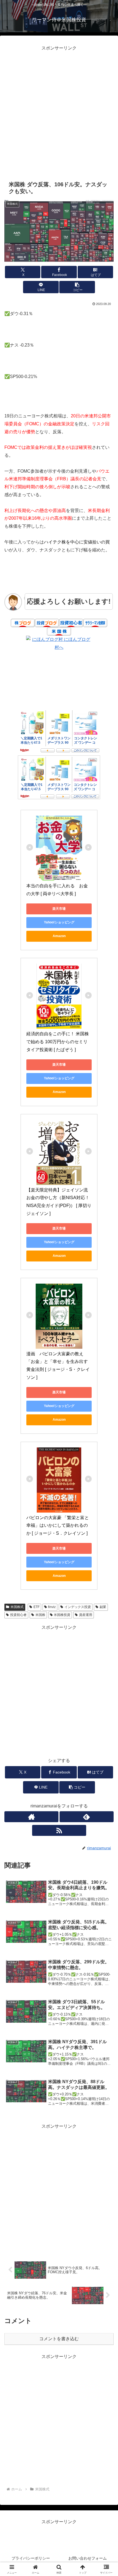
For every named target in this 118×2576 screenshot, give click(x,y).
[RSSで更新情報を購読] (59, 1830)
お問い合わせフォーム (88, 2558)
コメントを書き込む (59, 2339)
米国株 (40, 1615)
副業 (103, 1607)
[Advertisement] (59, 111)
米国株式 (17, 1607)
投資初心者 (18, 1615)
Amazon (59, 936)
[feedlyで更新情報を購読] (87, 1817)
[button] (77, 287)
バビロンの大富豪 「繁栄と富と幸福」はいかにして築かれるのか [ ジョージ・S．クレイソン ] (58, 1526)
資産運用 (86, 1615)
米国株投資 (62, 1615)
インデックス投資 (78, 1607)
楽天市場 (59, 909)
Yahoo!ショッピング (59, 922)
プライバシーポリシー (31, 2558)
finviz (52, 1607)
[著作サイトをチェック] (31, 1817)
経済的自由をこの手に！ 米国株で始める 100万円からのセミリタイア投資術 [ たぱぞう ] (58, 1042)
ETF (36, 1607)
